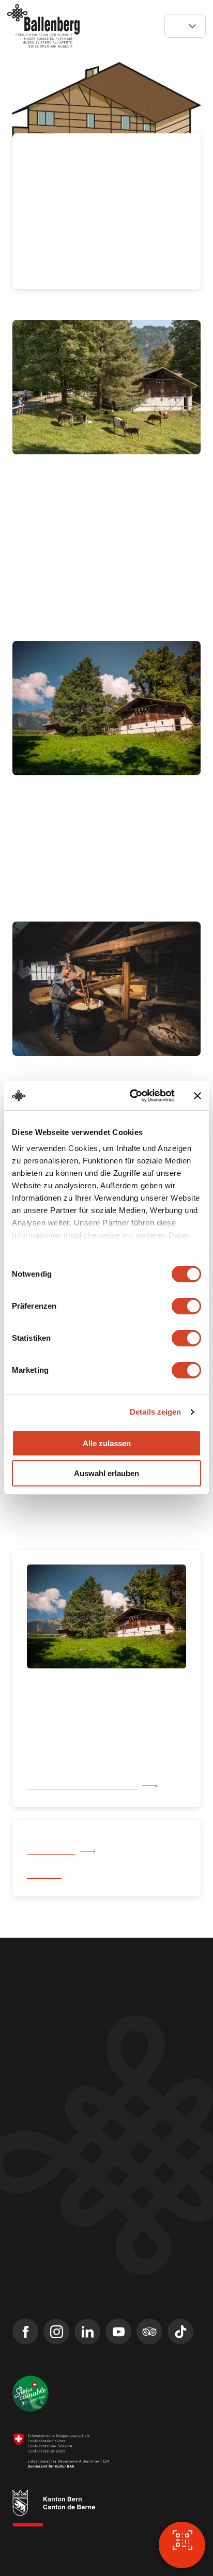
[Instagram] (56, 2310)
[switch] (186, 1306)
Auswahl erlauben (106, 1473)
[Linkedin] (87, 2310)
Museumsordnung (35, 2545)
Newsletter (33, 2188)
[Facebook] (25, 2310)
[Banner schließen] (197, 1096)
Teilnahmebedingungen (112, 2536)
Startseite (44, 1854)
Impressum (27, 2536)
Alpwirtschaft (52, 1830)
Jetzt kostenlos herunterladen (82, 1765)
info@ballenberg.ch (48, 2027)
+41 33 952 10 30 (41, 2013)
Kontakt (26, 2169)
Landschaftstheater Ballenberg (69, 2244)
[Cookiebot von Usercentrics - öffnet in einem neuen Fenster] (132, 1096)
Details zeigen (155, 1412)
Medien (26, 2206)
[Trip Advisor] (149, 2310)
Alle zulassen (107, 1443)
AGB (62, 2536)
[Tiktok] (180, 2310)
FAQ (20, 2225)
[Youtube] (118, 2310)
